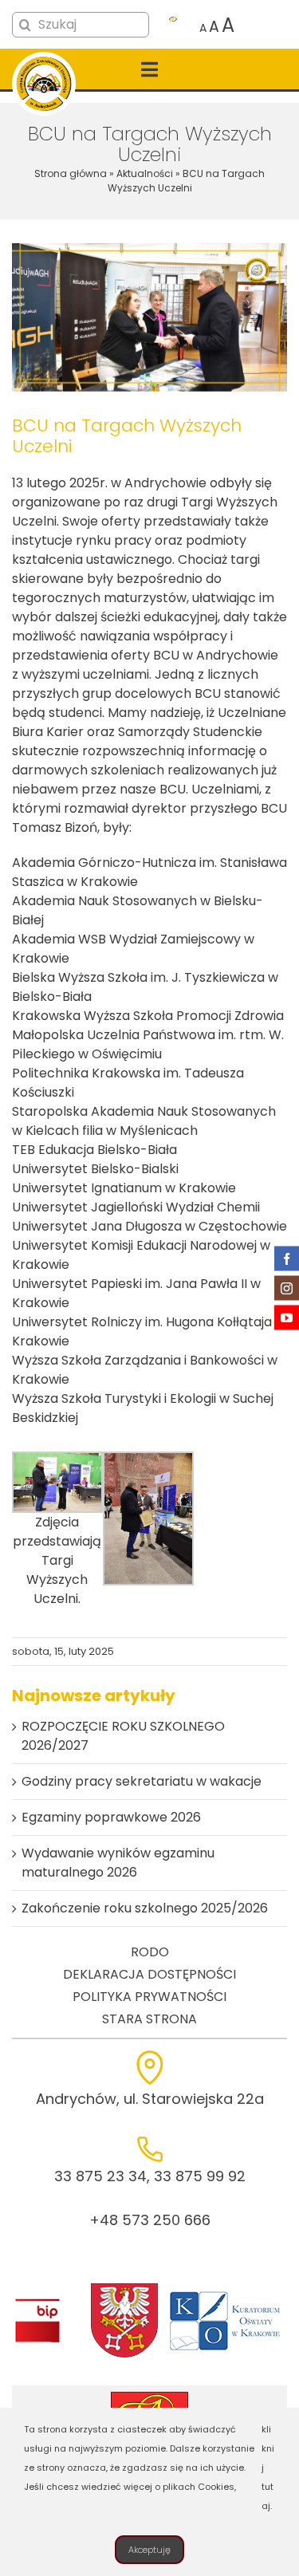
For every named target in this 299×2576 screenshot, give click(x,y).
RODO (150, 1952)
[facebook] (287, 1259)
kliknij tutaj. (268, 2468)
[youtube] (287, 1318)
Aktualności (145, 173)
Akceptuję (149, 2550)
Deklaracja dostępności (149, 1974)
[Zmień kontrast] (173, 26)
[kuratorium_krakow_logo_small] (226, 2294)
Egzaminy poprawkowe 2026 (111, 1817)
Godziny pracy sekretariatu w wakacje (142, 1781)
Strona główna (71, 173)
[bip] (37, 2303)
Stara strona (149, 2019)
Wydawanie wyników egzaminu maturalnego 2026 (118, 1863)
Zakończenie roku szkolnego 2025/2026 (145, 1908)
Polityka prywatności (149, 1997)
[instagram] (287, 1288)
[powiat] (124, 2288)
